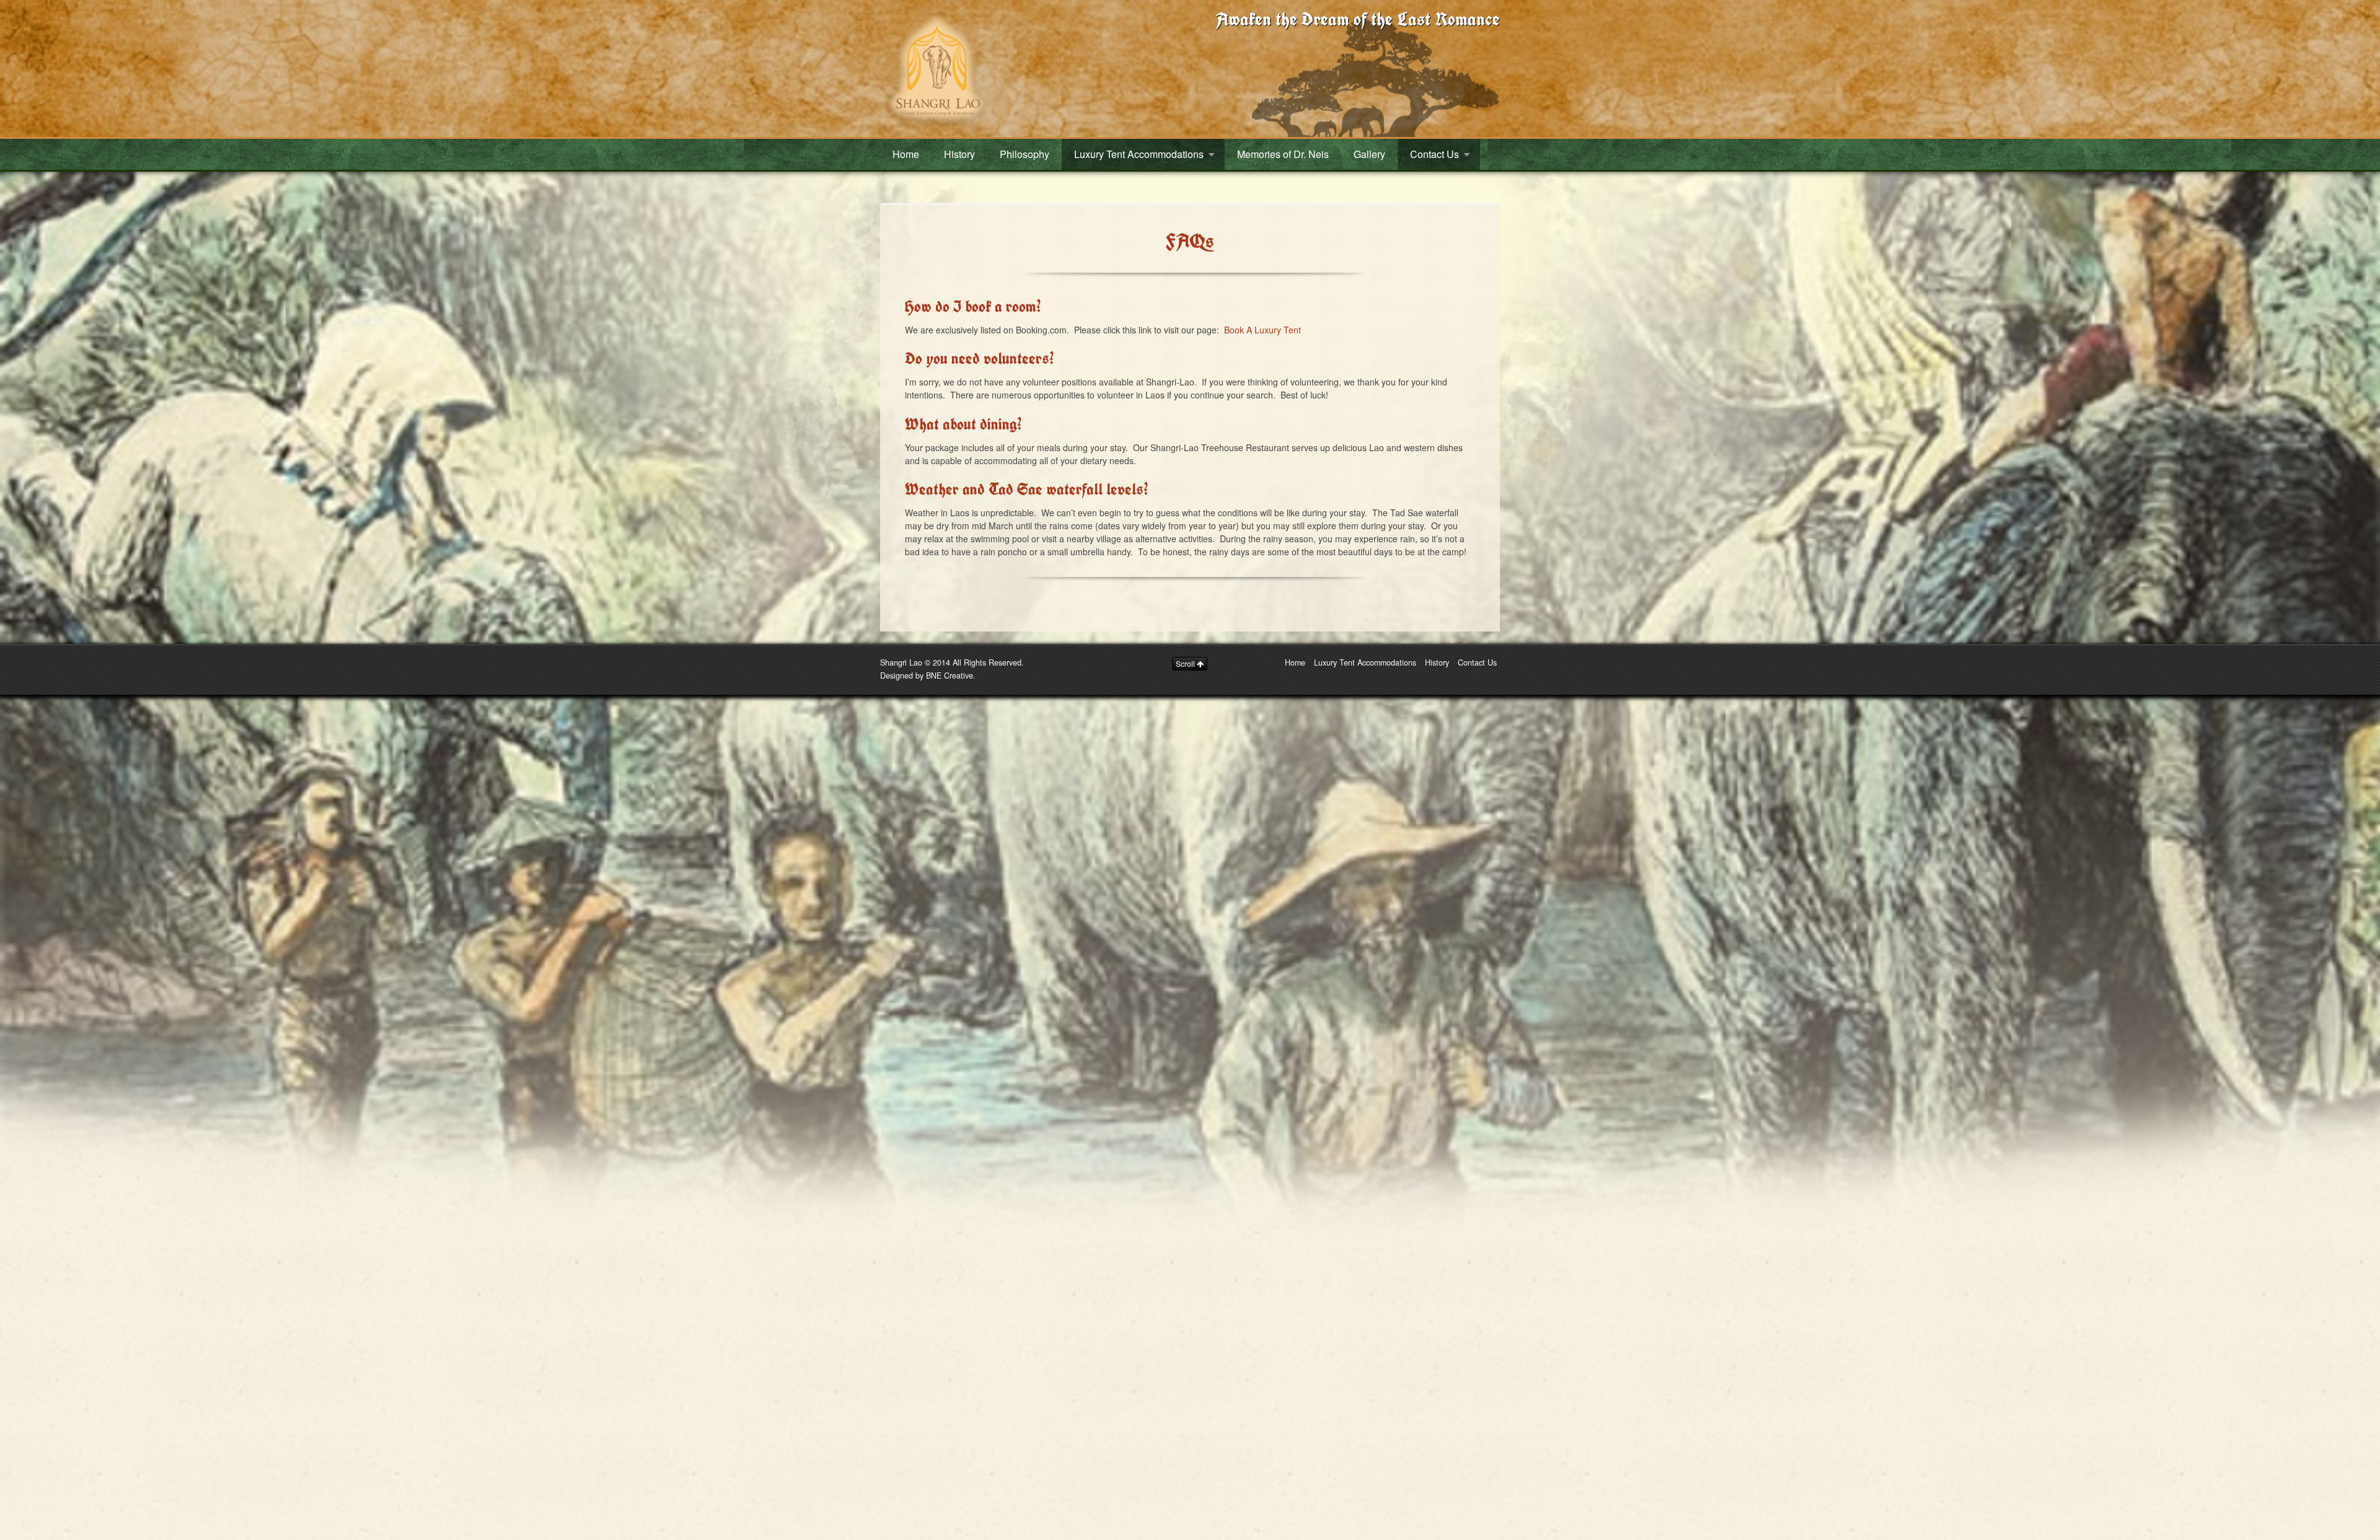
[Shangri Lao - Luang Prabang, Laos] (936, 67)
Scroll (1186, 663)
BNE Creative (950, 675)
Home (906, 154)
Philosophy (1025, 154)
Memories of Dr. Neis (1283, 154)
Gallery (1369, 154)
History (959, 154)
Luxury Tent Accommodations (1139, 154)
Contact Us (1435, 154)
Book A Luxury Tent (1263, 330)
